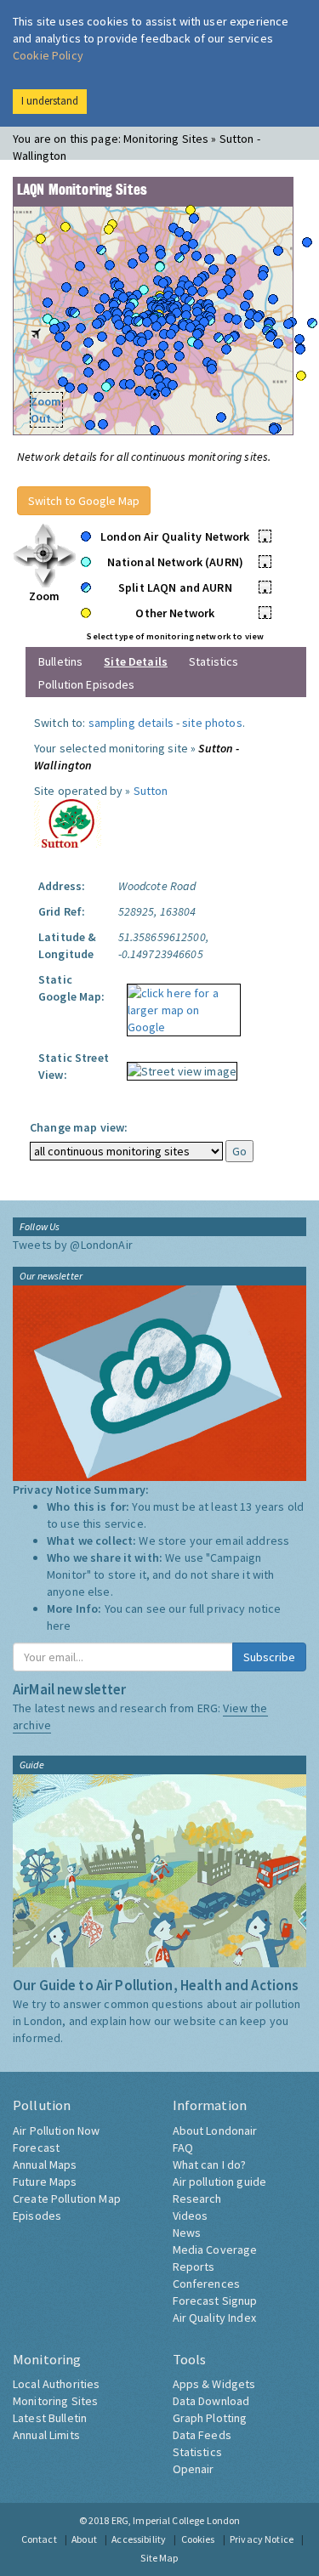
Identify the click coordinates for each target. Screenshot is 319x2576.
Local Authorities (56, 2384)
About (84, 2539)
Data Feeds (202, 2435)
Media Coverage (215, 2250)
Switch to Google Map (84, 501)
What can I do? (210, 2165)
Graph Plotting (210, 2418)
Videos (191, 2216)
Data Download (211, 2401)
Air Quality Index (214, 2318)
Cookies (198, 2539)
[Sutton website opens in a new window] (68, 822)
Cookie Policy (48, 55)
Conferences (207, 2284)
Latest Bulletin (50, 2418)
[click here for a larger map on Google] (179, 1004)
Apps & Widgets (214, 2384)
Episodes (37, 2216)
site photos (212, 723)
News (187, 2233)
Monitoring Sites (55, 2401)
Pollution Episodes (87, 684)
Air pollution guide (220, 2182)
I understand (50, 101)
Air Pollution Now (56, 2131)
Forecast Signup (215, 2301)
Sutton (151, 791)
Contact (39, 2539)
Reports (194, 2267)
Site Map (159, 2558)
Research (197, 2199)
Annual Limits (46, 2435)
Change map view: (79, 1127)
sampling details (131, 723)
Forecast (36, 2148)
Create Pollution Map (67, 2199)
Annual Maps (45, 2165)
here (59, 1626)
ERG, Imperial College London (176, 2520)
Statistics (214, 661)
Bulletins (60, 661)
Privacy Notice (262, 2539)
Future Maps (45, 2182)
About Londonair (215, 2131)
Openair (194, 2469)
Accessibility (139, 2539)
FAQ (183, 2148)
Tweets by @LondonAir (73, 1245)
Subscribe (269, 1657)
